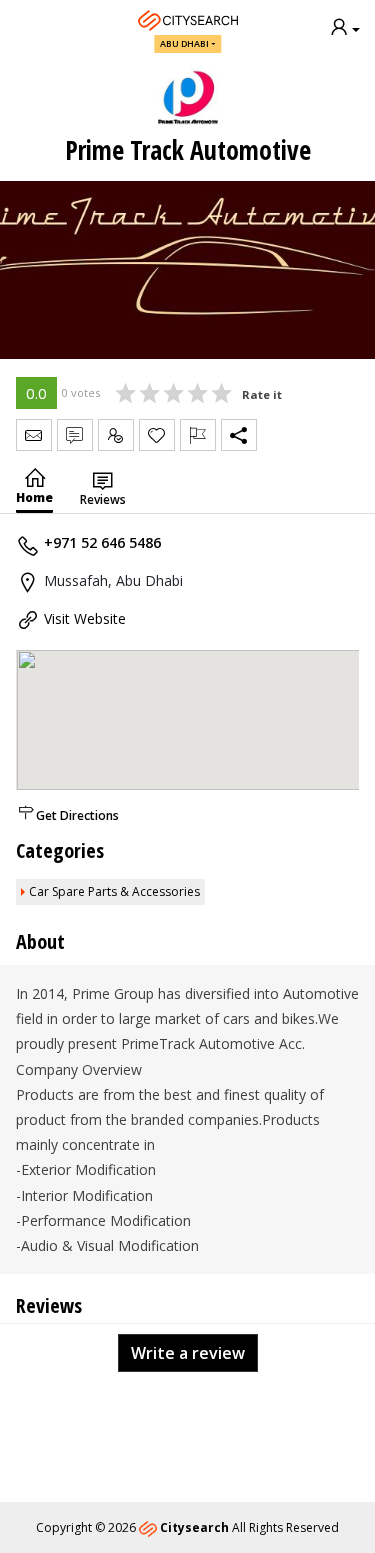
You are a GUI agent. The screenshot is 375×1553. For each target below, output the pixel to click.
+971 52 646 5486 (102, 542)
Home (34, 497)
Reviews (103, 499)
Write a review (188, 1353)
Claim (116, 435)
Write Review (75, 435)
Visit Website (85, 618)
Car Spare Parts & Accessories (114, 891)
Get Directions (77, 815)
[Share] (239, 435)
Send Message (34, 435)
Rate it (262, 394)
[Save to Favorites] (157, 435)
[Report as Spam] (198, 435)
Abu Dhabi (184, 43)
